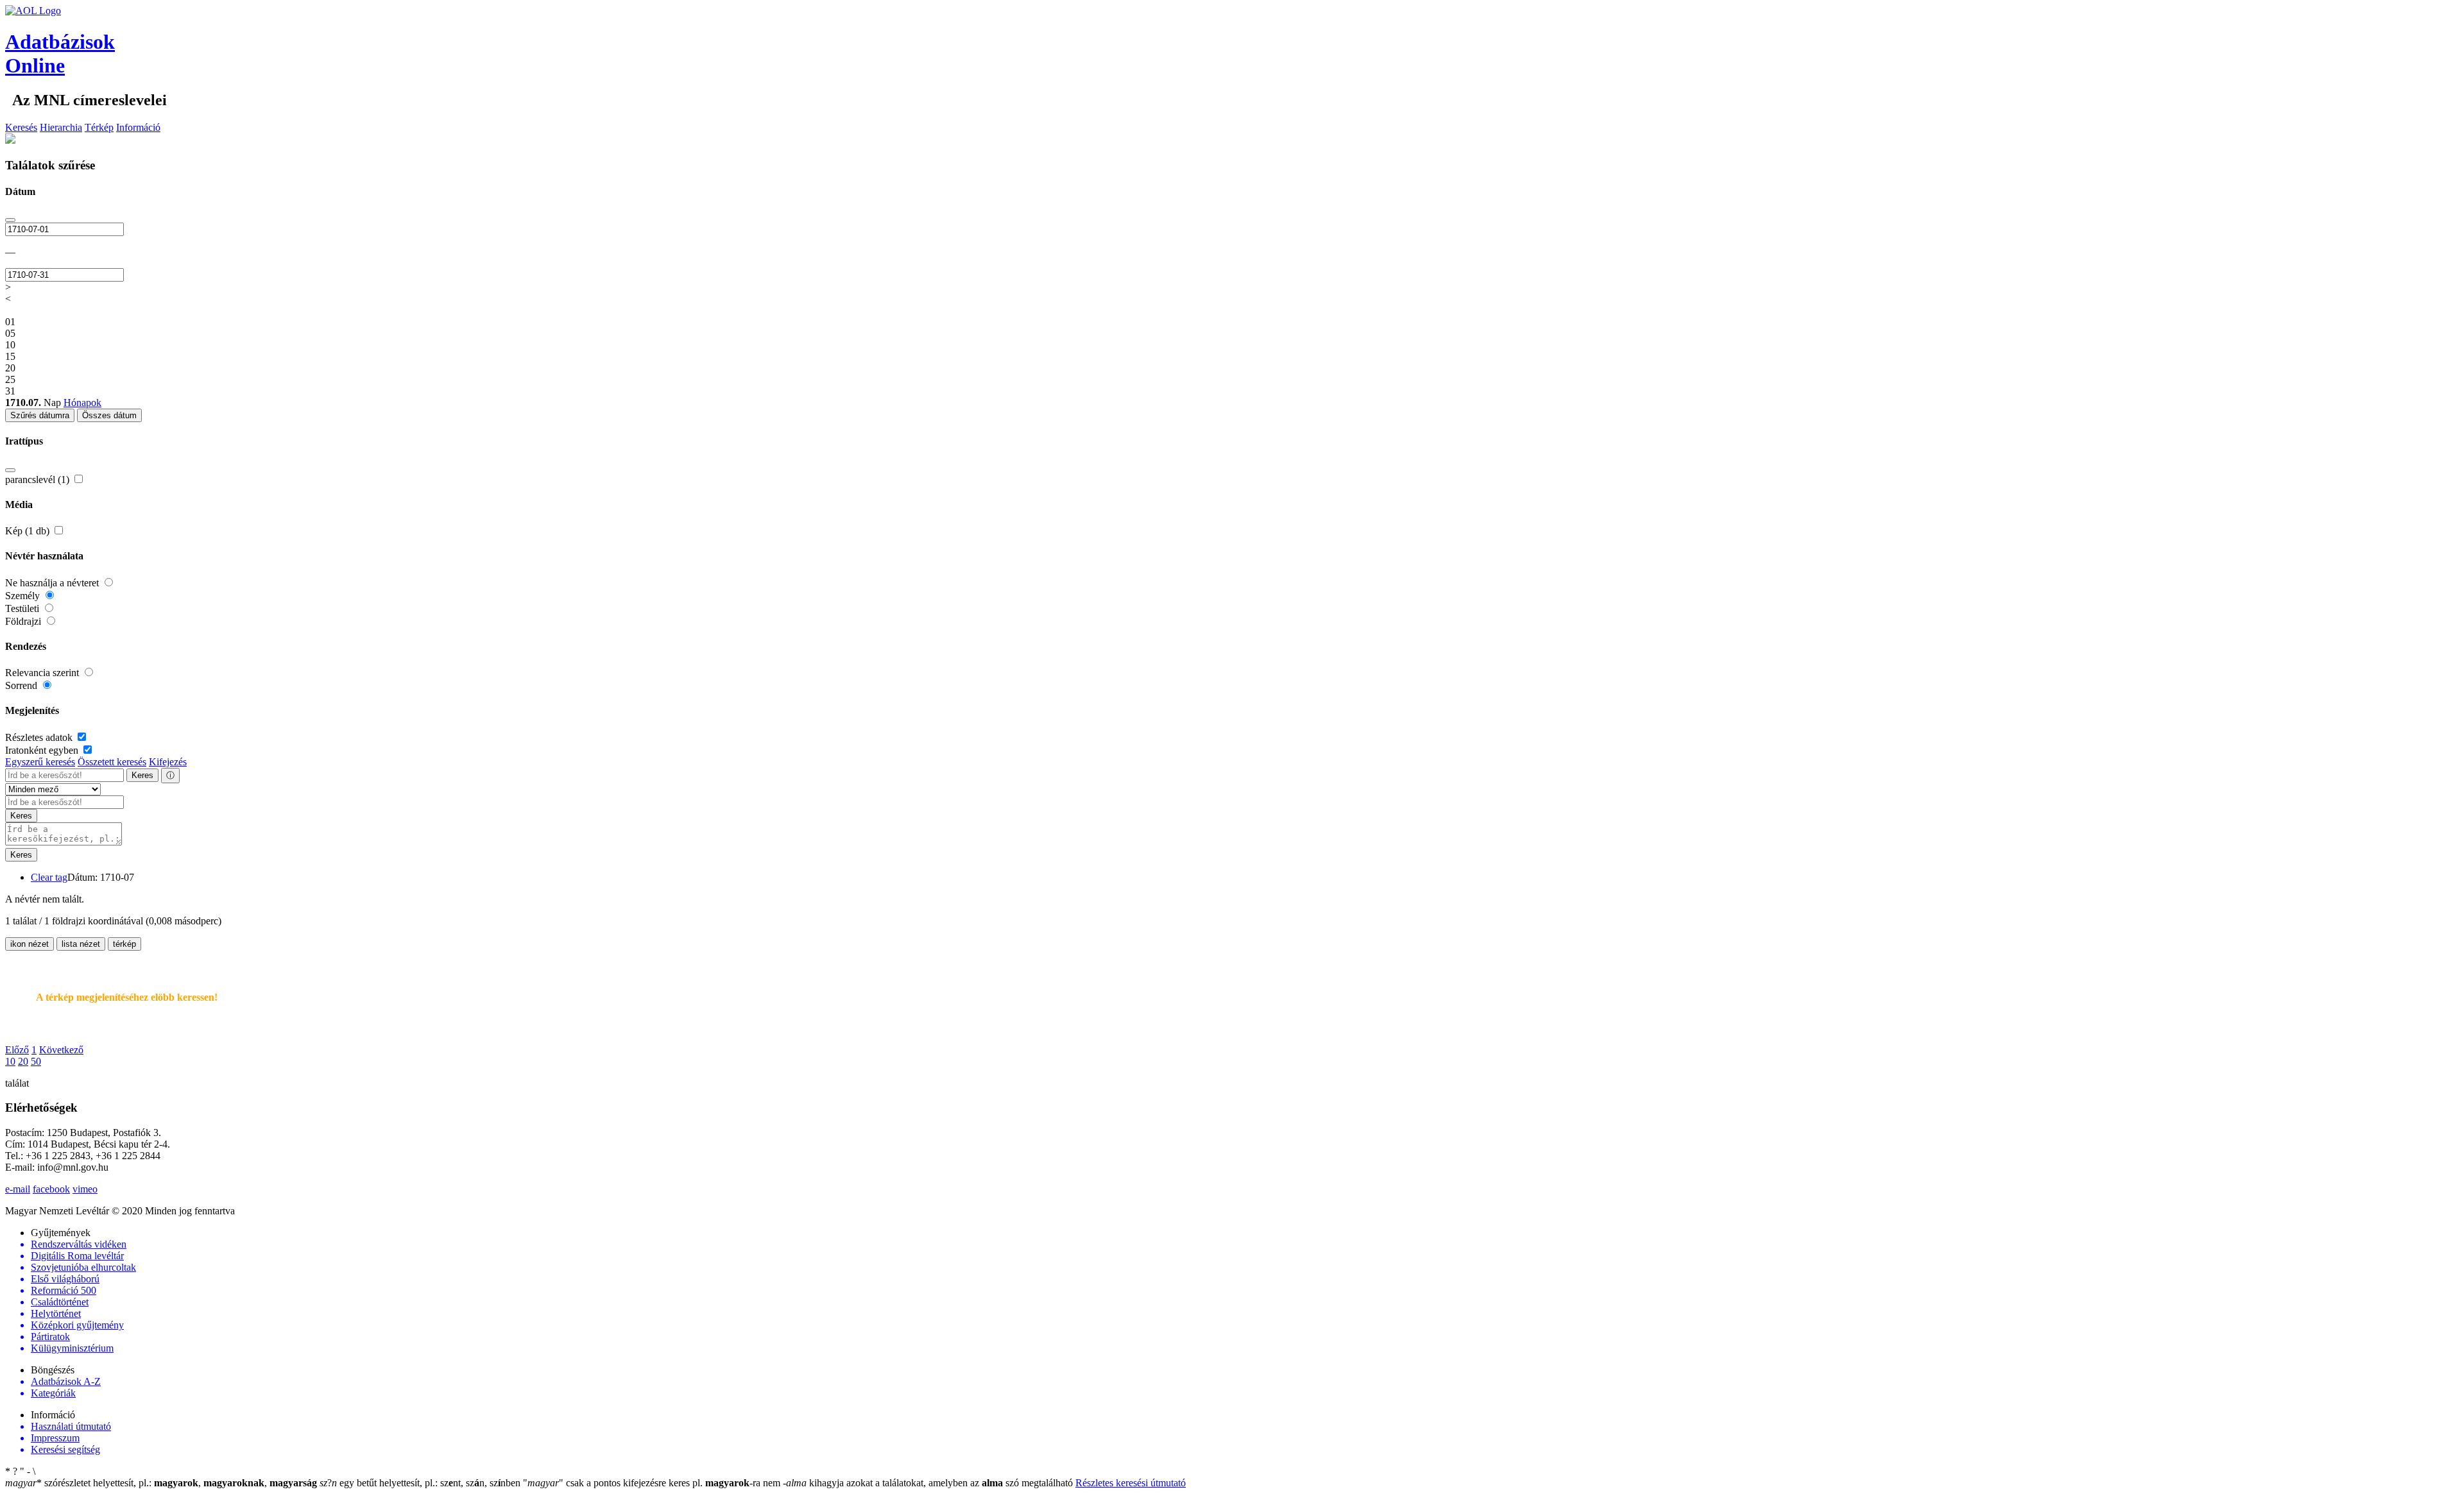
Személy (24, 596)
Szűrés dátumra (40, 415)
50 (36, 1061)
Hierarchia (61, 127)
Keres (142, 775)
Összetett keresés (112, 762)
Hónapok (82, 403)
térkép (124, 944)
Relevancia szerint (43, 673)
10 (10, 1061)
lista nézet (81, 944)
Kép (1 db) (29, 531)
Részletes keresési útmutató (1131, 1483)
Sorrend (22, 685)
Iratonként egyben (43, 750)
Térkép (99, 127)
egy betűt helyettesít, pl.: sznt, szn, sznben (421, 1483)
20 (23, 1061)
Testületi (23, 608)
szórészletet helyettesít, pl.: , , (161, 1483)
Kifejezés (168, 762)
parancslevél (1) (38, 480)
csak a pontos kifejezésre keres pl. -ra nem (653, 1483)
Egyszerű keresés (40, 762)
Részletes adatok (40, 737)
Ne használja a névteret (53, 583)
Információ (138, 127)
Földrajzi (24, 621)
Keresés (21, 127)
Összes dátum (109, 415)
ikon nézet (30, 944)
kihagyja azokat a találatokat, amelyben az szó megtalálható (929, 1483)
